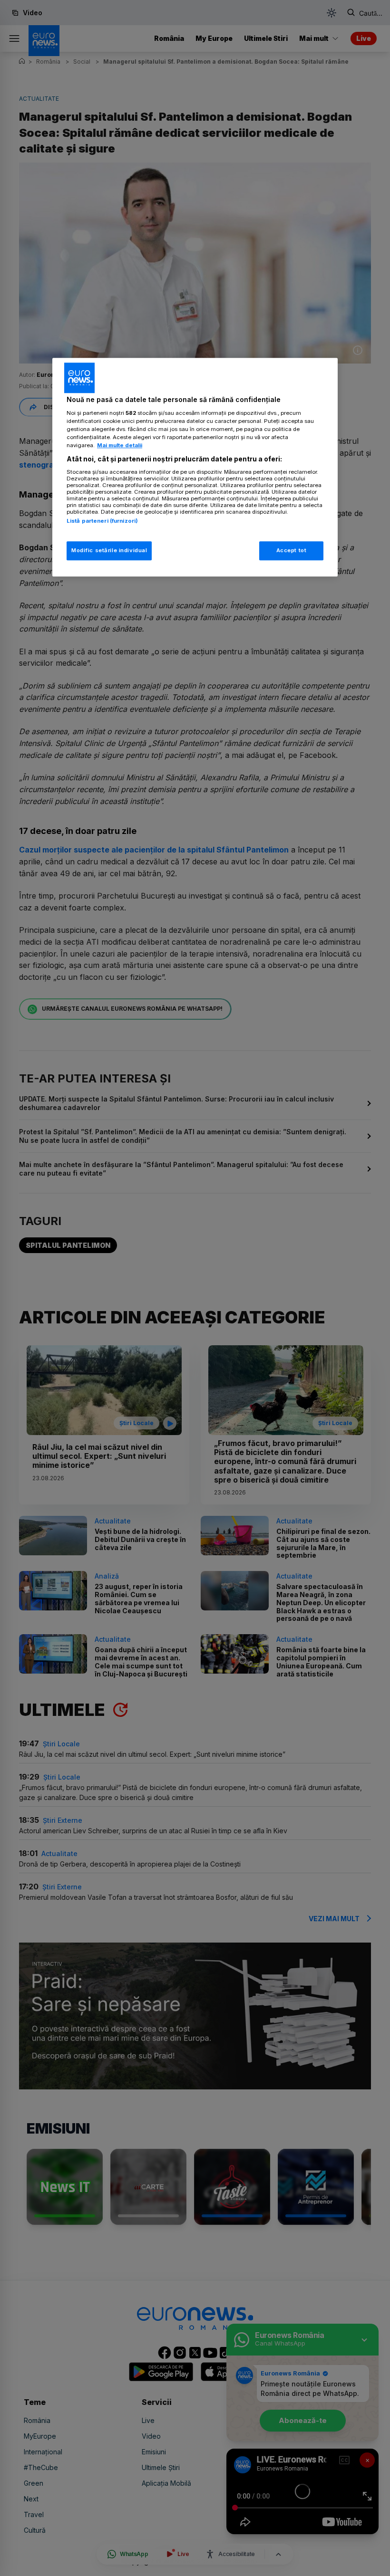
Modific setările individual (109, 550)
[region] (195, 467)
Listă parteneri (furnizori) (102, 521)
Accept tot (292, 550)
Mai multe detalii (120, 445)
